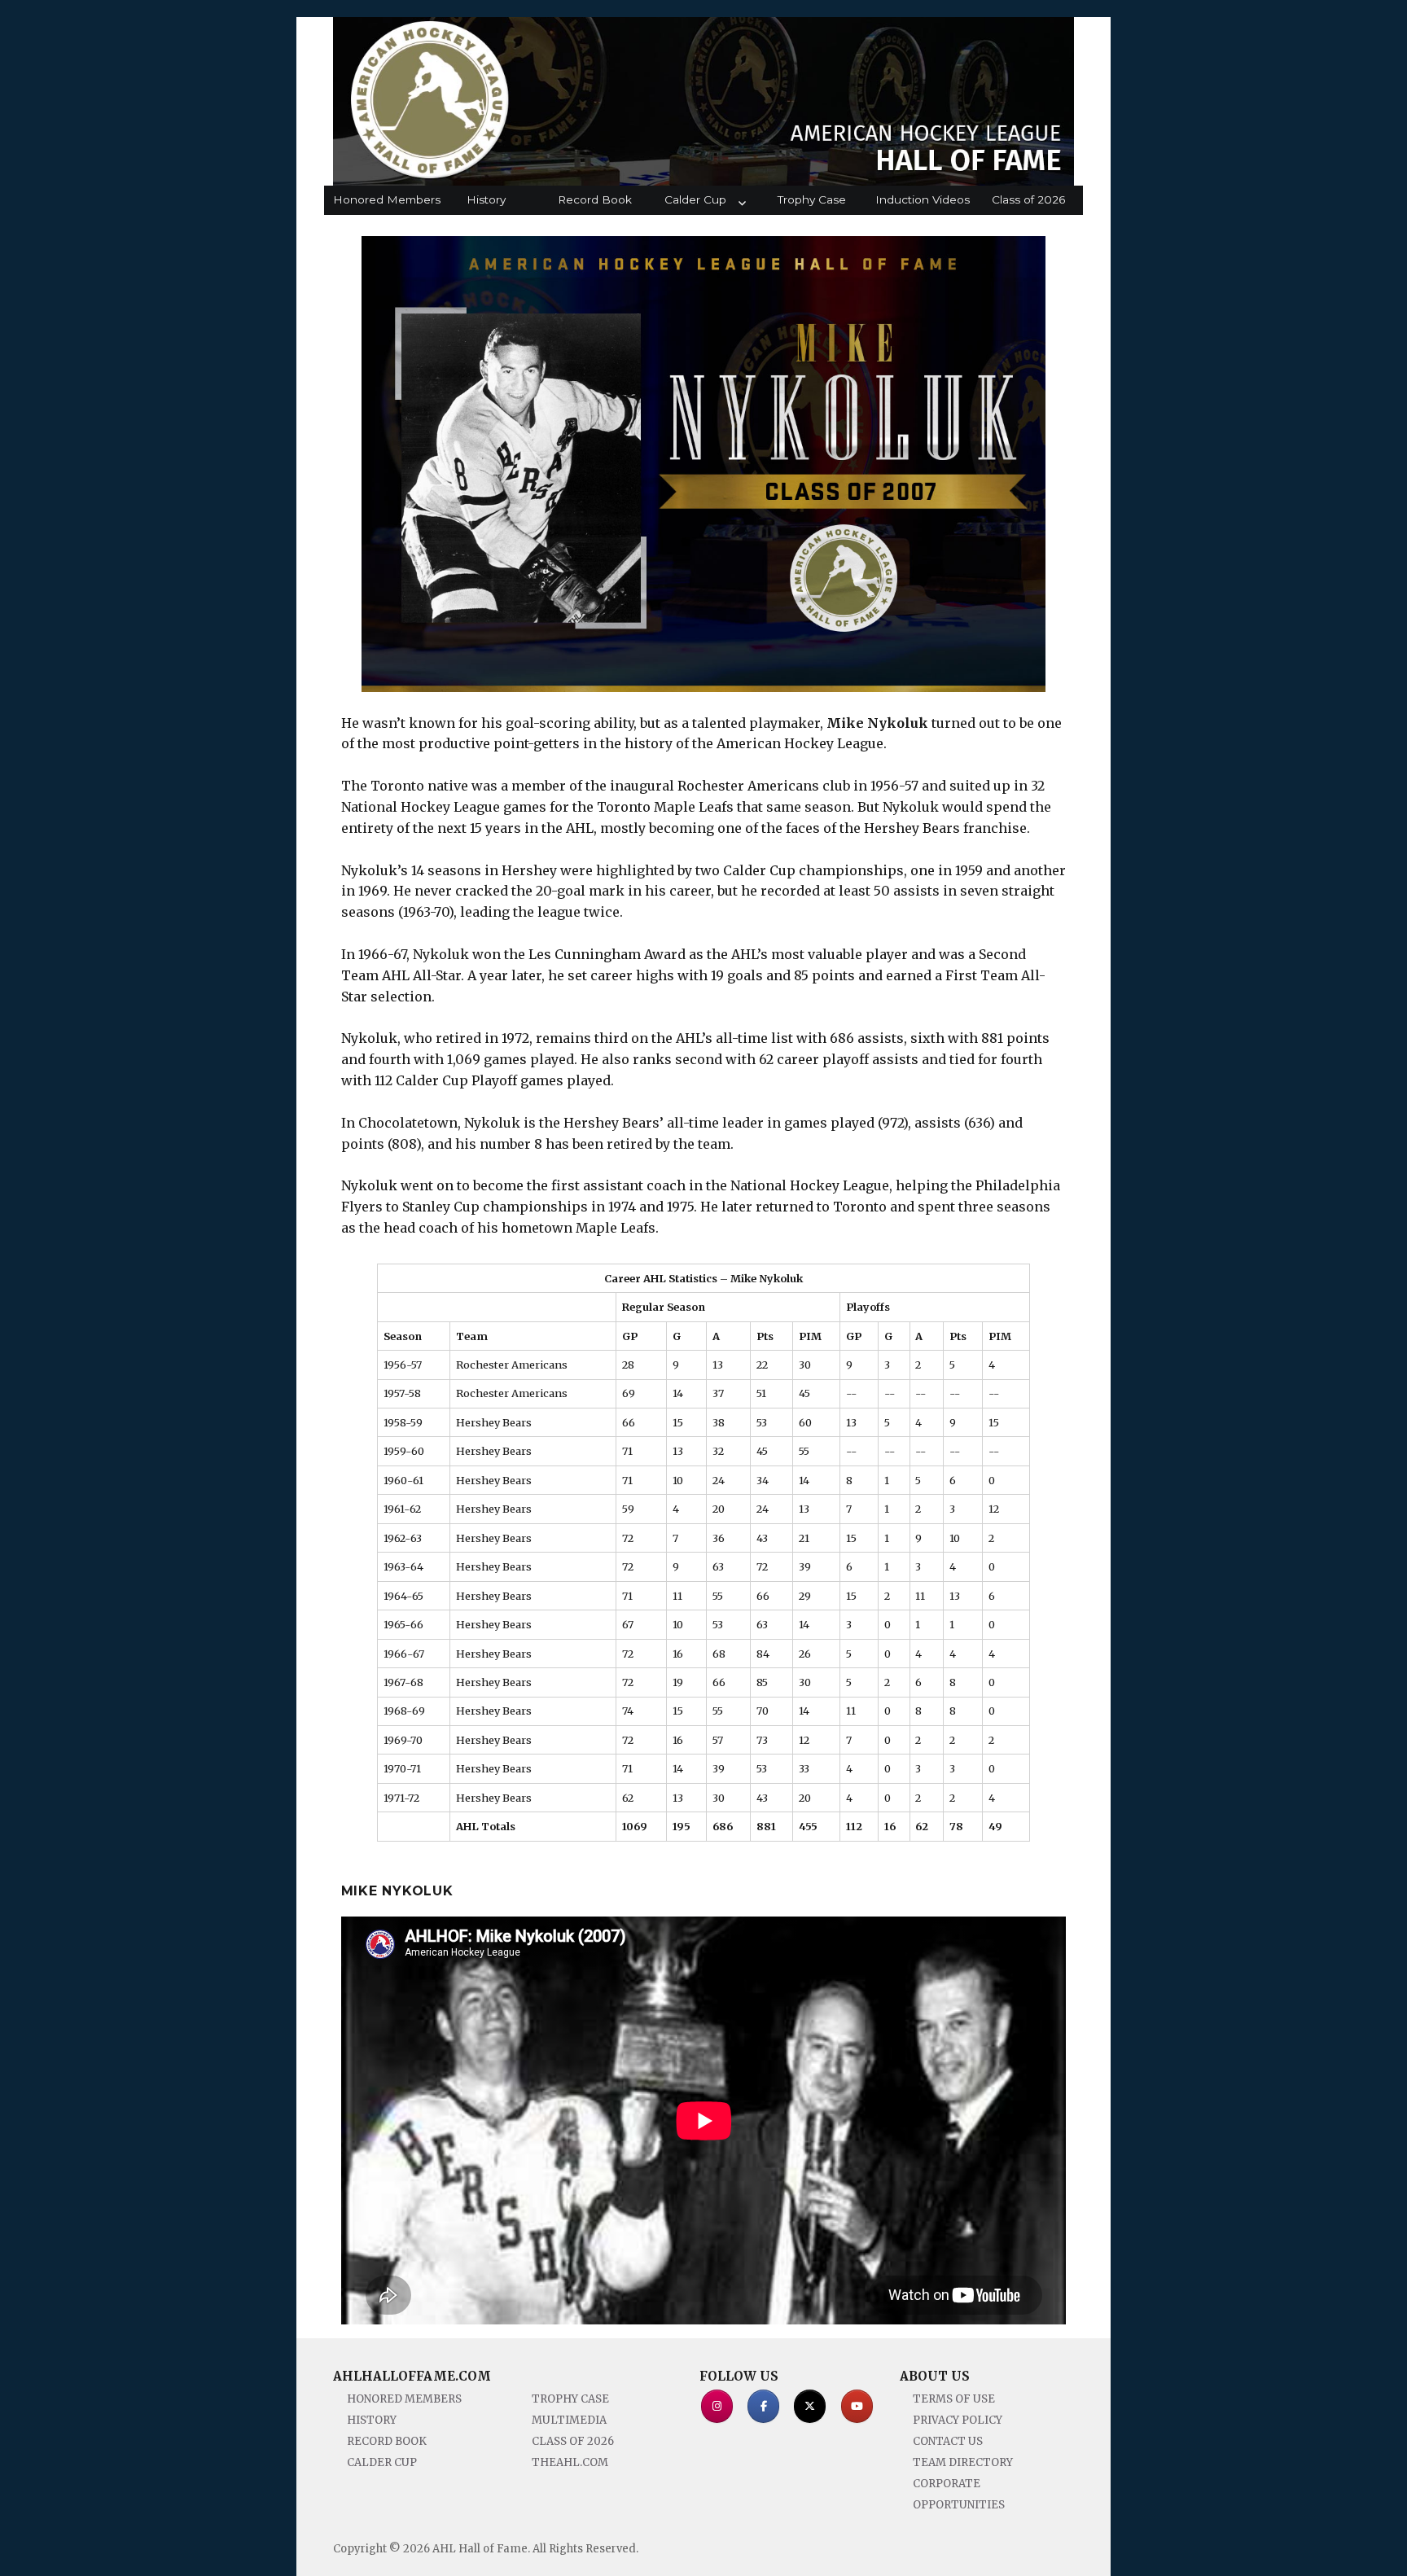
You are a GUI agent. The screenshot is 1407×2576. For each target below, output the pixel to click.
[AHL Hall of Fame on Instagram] (717, 2406)
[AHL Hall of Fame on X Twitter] (810, 2406)
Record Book (595, 199)
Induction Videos (923, 199)
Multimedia (569, 2420)
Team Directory (963, 2462)
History (486, 199)
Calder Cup (695, 199)
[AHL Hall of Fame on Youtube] (857, 2406)
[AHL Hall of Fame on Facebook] (763, 2406)
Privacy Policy (958, 2420)
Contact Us (948, 2441)
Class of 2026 (1028, 199)
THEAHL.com (570, 2462)
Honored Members (382, 199)
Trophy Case (812, 199)
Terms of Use (954, 2399)
